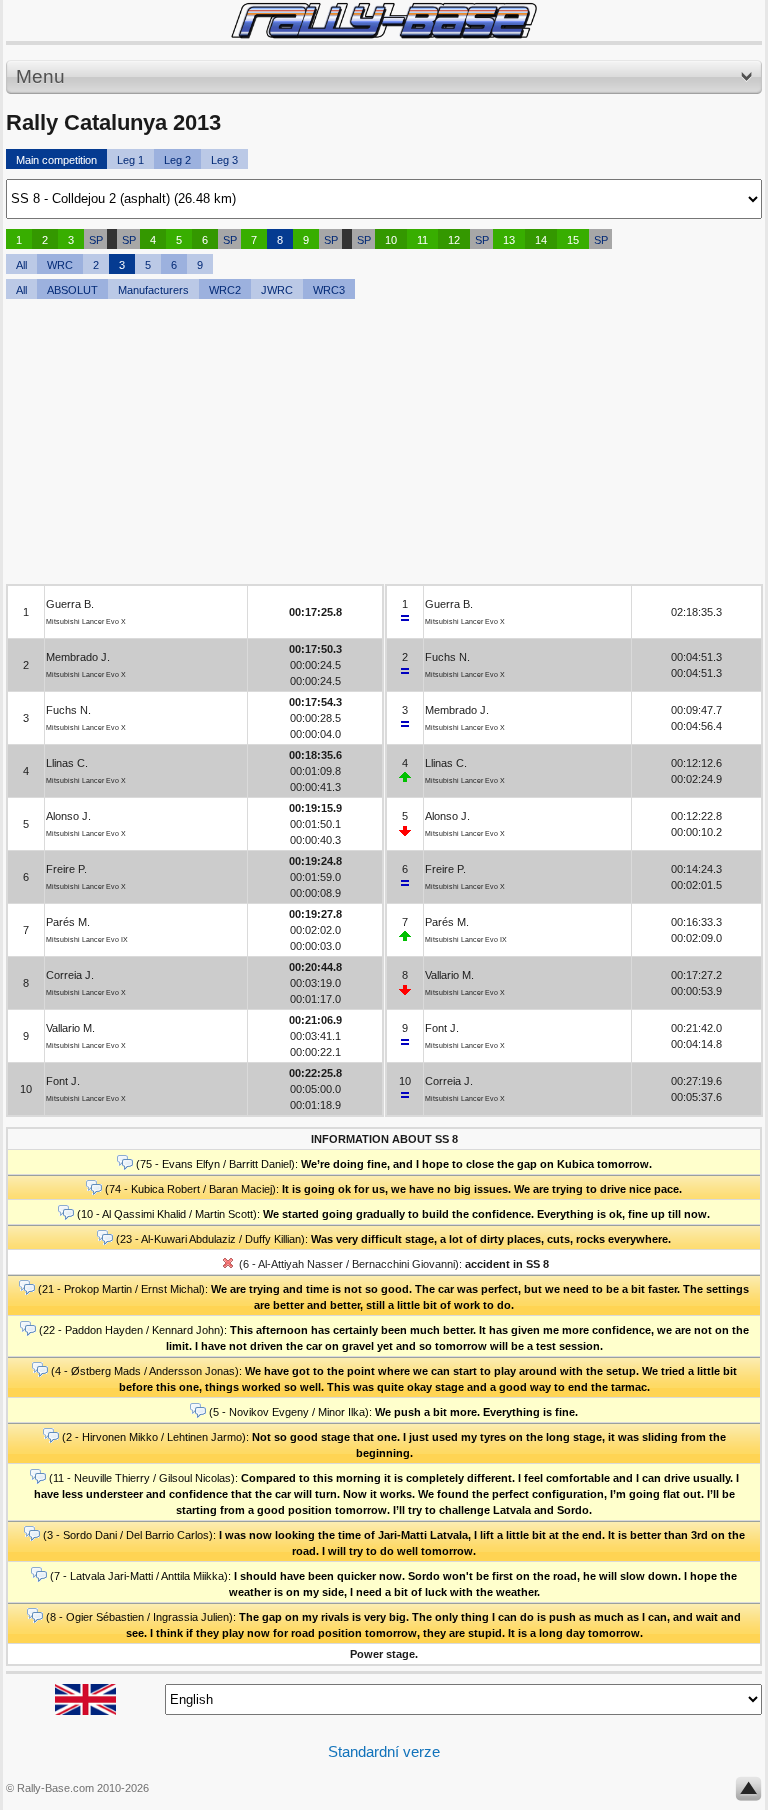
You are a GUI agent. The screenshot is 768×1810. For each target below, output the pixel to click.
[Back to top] (748, 1793)
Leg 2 (177, 160)
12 (454, 240)
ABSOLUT (72, 290)
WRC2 (225, 290)
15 (573, 240)
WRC (60, 265)
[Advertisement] (384, 444)
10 (391, 240)
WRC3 (329, 290)
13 (509, 240)
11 (422, 240)
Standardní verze (384, 1751)
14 (541, 240)
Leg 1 (130, 160)
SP (96, 240)
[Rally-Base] (384, 20)
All (21, 265)
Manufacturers (153, 290)
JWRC (277, 290)
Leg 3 (224, 160)
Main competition (56, 160)
